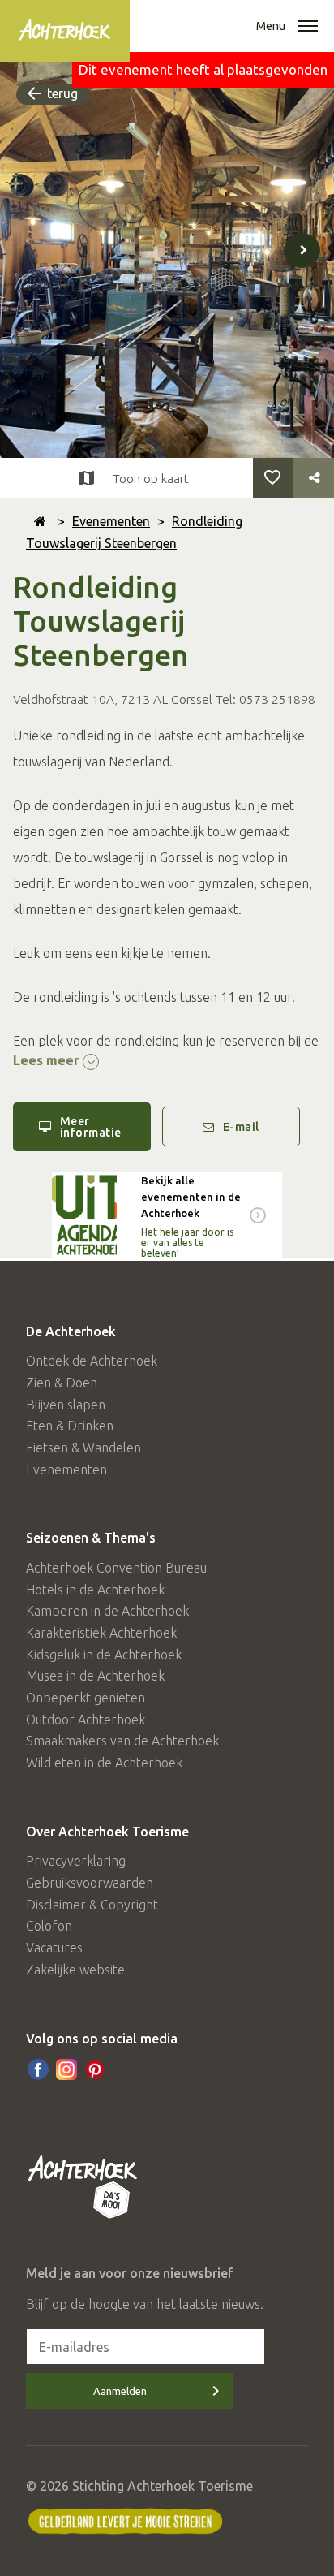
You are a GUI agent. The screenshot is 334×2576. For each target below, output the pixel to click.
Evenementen (111, 521)
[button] (308, 28)
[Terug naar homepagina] (40, 521)
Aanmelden (120, 2391)
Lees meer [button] (48, 1060)
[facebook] (38, 2069)
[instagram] (66, 2069)
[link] (167, 1215)
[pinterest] (95, 2069)
